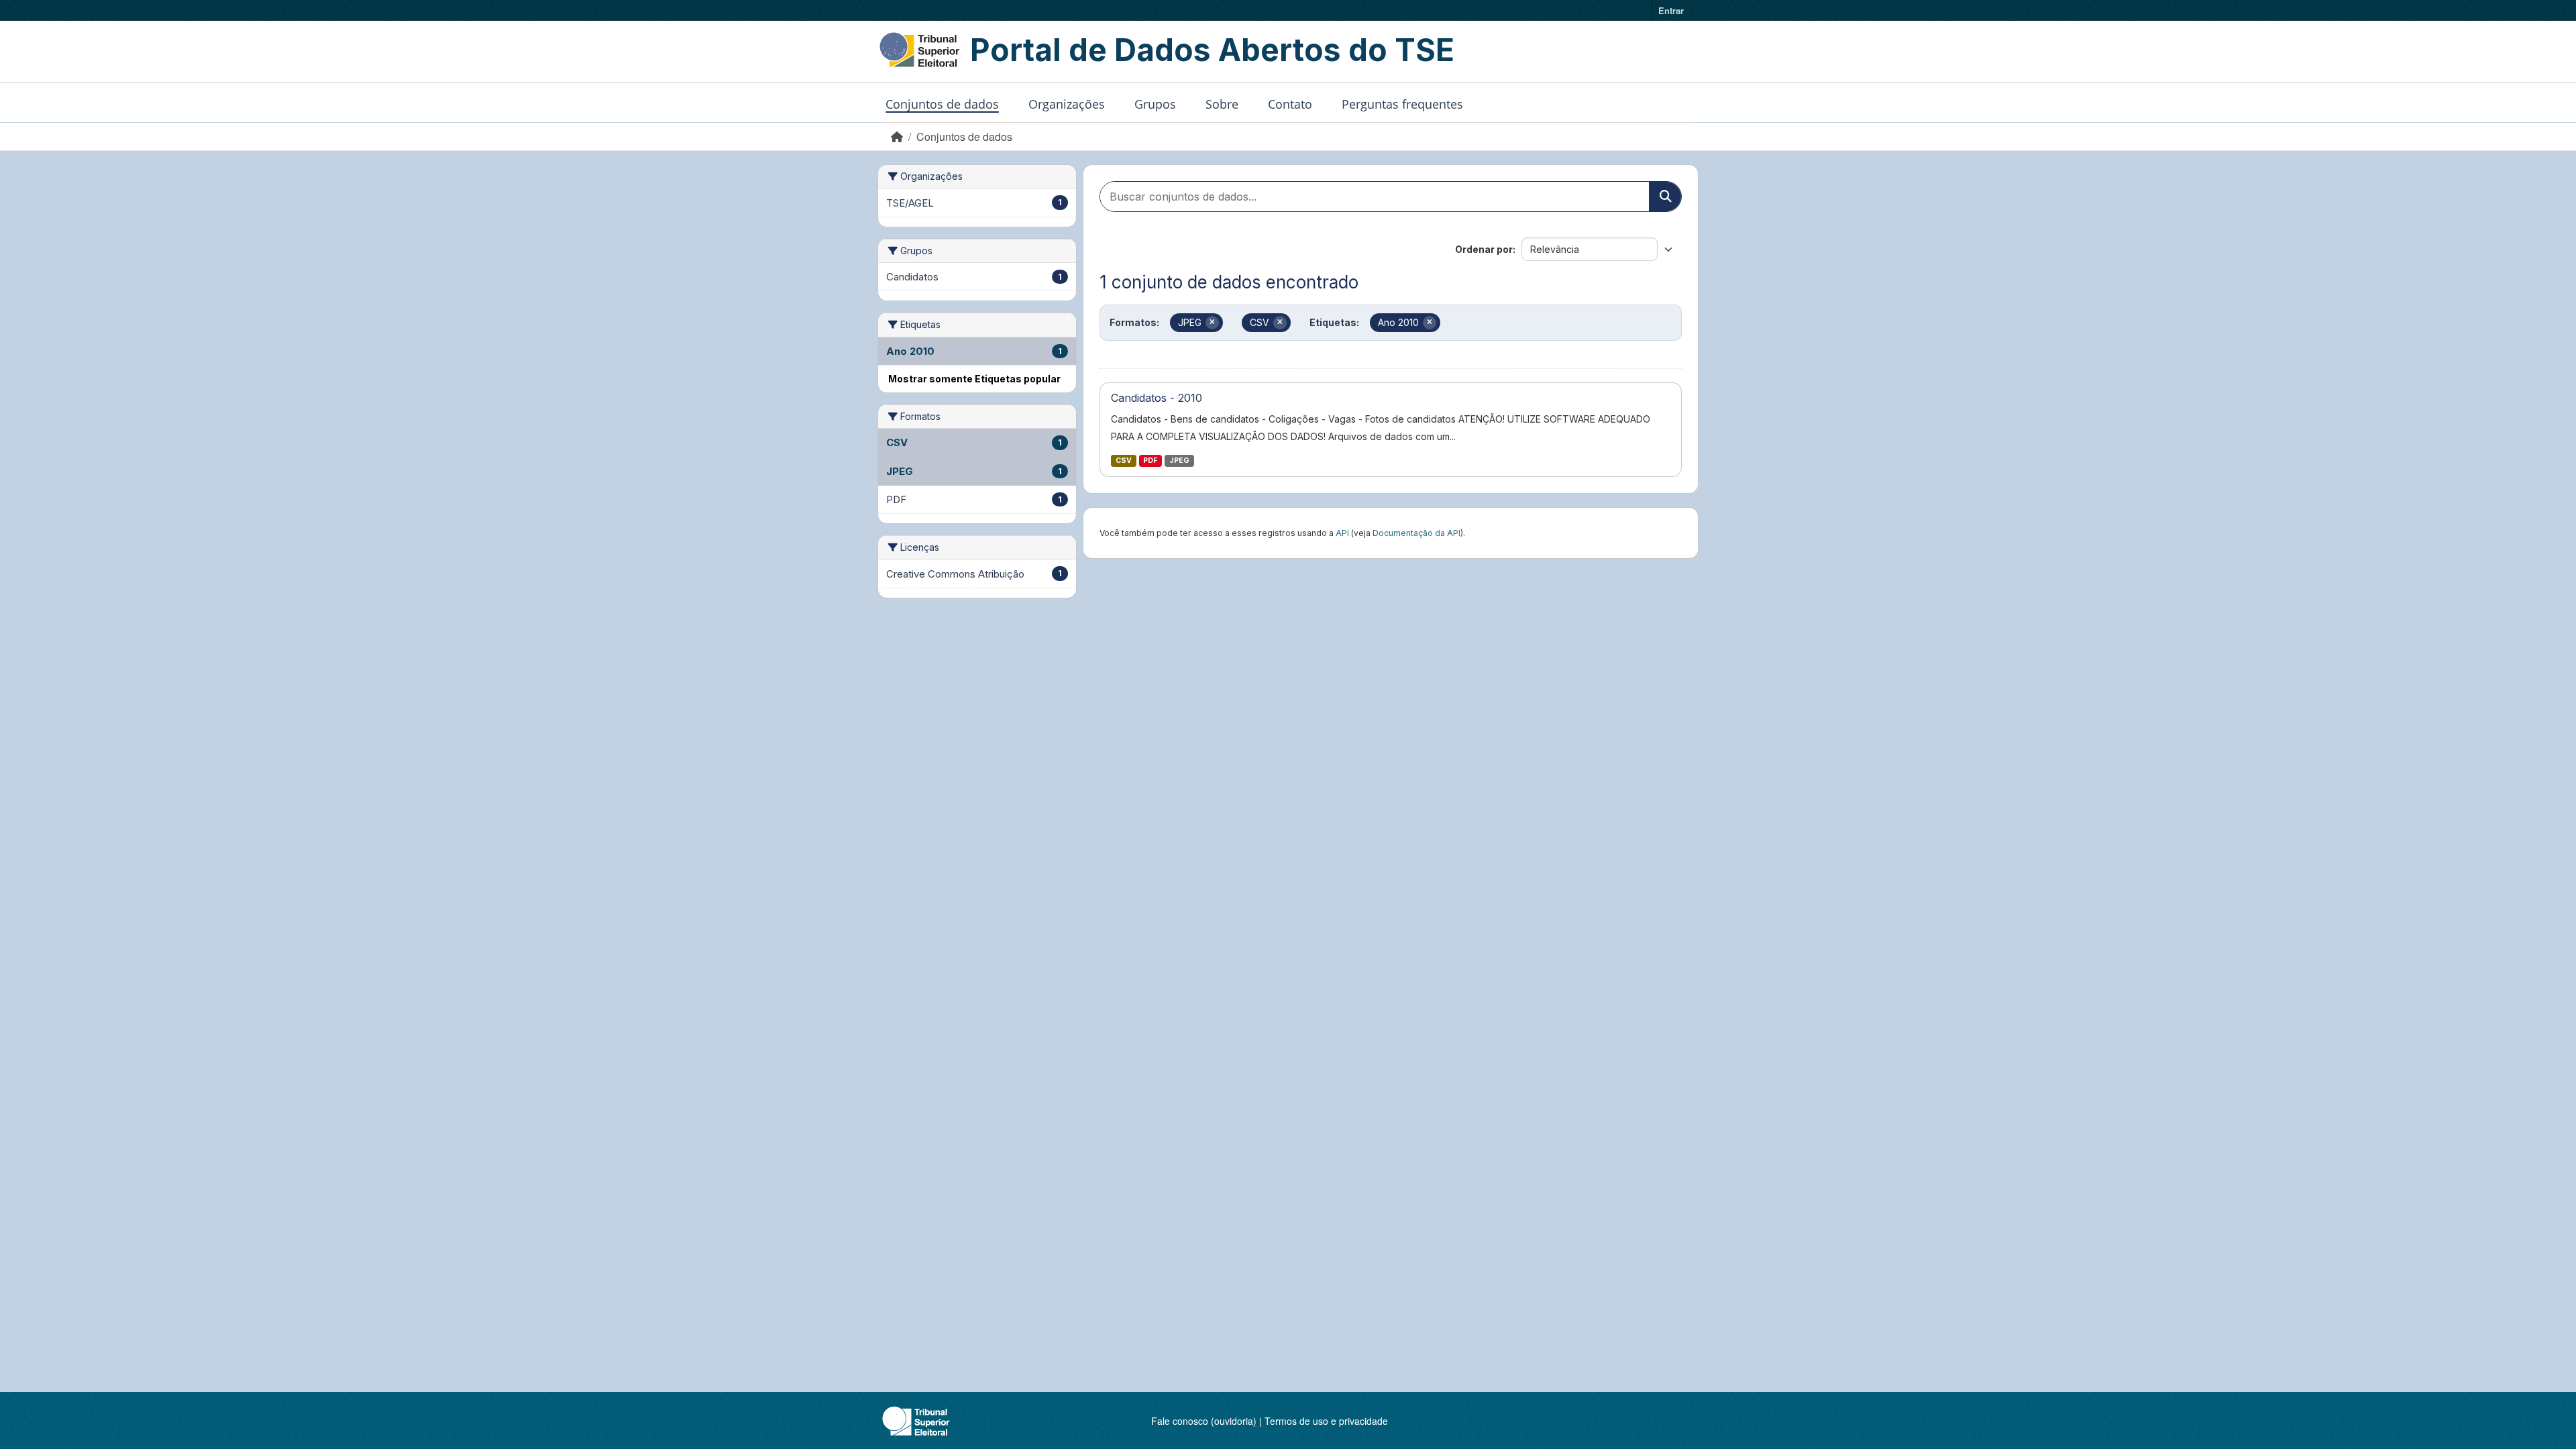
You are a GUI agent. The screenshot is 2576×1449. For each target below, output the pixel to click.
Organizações (1067, 104)
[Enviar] (1665, 197)
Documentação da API (1416, 533)
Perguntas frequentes (1402, 104)
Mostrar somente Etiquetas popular (974, 379)
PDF (1150, 461)
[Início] (897, 137)
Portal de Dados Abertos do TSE (1212, 50)
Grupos (1155, 104)
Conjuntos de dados (942, 104)
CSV (1124, 461)
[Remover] (1212, 323)
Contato (1290, 104)
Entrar (1671, 10)
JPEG (1179, 461)
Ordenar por (1484, 249)
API (1342, 533)
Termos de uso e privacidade (1326, 1421)
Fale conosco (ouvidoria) (1204, 1421)
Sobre (1222, 104)
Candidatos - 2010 (1157, 398)
